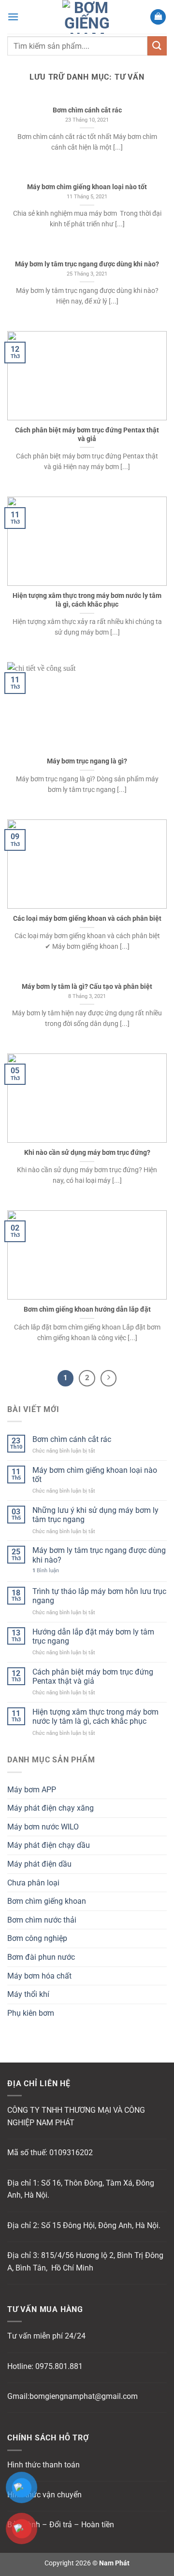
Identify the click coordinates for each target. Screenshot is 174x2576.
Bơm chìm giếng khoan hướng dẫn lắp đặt (87, 1309)
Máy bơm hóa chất (39, 1976)
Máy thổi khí (28, 1994)
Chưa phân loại (33, 1883)
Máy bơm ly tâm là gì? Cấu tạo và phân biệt (87, 986)
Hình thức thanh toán (43, 2465)
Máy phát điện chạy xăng (51, 1808)
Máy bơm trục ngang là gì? (87, 761)
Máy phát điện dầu (39, 1864)
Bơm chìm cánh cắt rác (72, 1439)
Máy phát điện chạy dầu (49, 1845)
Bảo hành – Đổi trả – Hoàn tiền (61, 2525)
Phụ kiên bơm (31, 2013)
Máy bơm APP (32, 1790)
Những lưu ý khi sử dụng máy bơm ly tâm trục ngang (95, 1515)
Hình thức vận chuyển (44, 2495)
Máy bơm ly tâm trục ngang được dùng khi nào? (99, 1555)
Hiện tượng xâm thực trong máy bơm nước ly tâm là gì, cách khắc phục (95, 1717)
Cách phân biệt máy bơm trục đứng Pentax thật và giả (93, 1676)
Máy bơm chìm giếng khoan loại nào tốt (95, 1475)
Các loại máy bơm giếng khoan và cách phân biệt (87, 918)
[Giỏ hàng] (158, 17)
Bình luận (46, 1571)
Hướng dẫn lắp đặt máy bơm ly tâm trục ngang (93, 1636)
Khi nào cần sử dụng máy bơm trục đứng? (87, 1152)
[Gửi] (157, 46)
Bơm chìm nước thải (42, 1920)
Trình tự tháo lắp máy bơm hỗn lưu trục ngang (99, 1596)
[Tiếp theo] (109, 1378)
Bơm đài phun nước (41, 1957)
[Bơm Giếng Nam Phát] (87, 17)
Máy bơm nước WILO (43, 1827)
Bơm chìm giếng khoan (47, 1901)
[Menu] (13, 17)
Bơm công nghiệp (37, 1938)
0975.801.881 (59, 2366)
